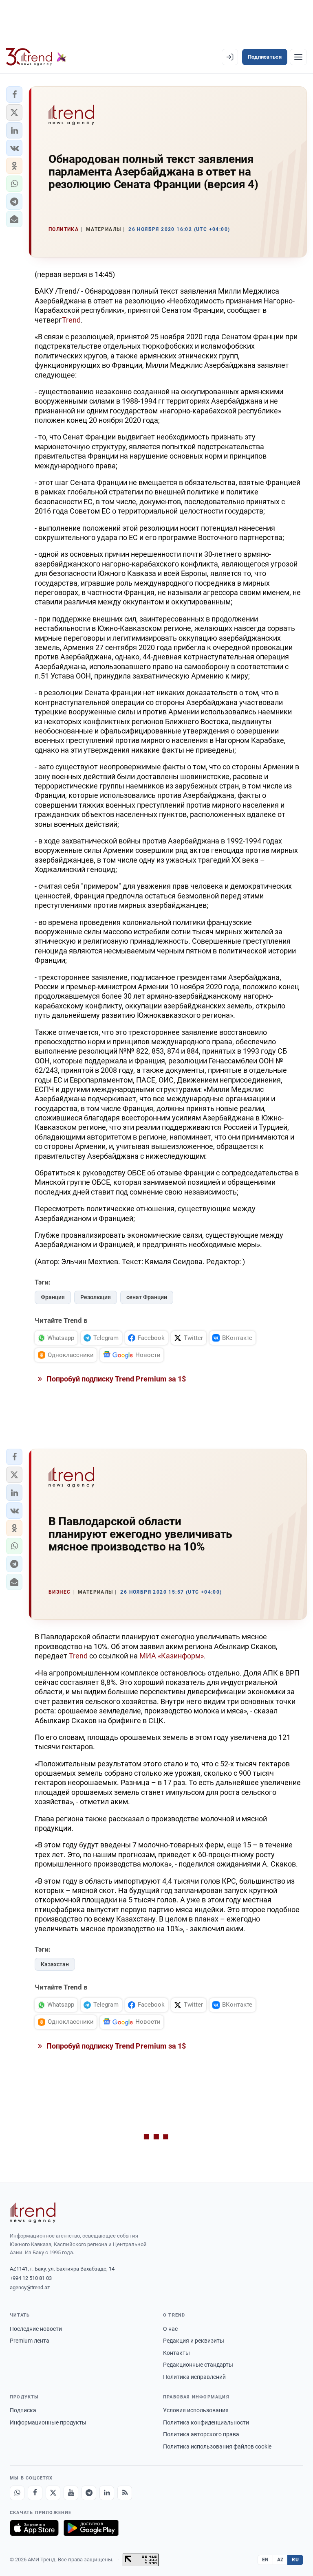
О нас (170, 2329)
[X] (53, 2493)
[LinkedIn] (107, 2493)
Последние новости (36, 2329)
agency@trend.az (30, 2287)
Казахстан (55, 1964)
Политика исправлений (194, 2377)
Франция (53, 1297)
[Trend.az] (36, 57)
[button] (14, 94)
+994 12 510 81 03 (31, 2278)
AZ (280, 2560)
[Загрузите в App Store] (34, 2528)
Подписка (23, 2410)
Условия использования (196, 2410)
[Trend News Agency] (33, 2213)
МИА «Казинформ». (173, 1656)
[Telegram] (89, 2493)
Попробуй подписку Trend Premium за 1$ (115, 1379)
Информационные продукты (48, 2422)
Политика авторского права (201, 2434)
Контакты (176, 2353)
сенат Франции (147, 1297)
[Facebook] (35, 2493)
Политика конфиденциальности (206, 2422)
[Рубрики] (298, 57)
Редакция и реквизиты (194, 2341)
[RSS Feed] (125, 2493)
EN (265, 2560)
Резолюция (96, 1297)
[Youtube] (71, 2493)
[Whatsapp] (17, 2493)
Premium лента (30, 2341)
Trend (71, 320)
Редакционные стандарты (198, 2365)
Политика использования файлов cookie (217, 2446)
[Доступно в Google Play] (91, 2528)
